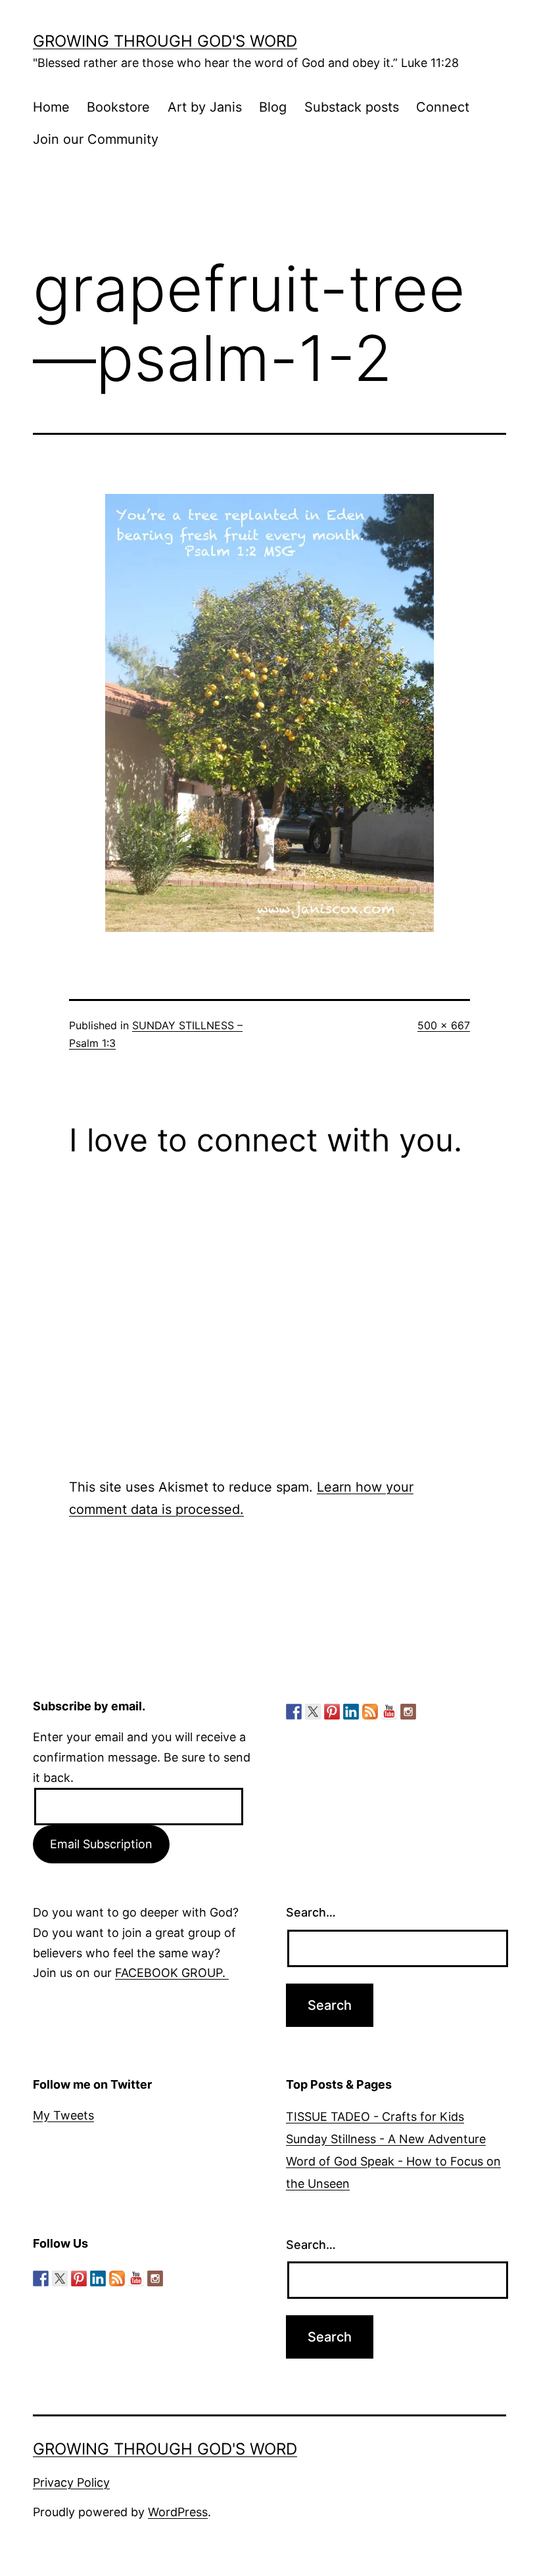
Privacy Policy (71, 2482)
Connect (443, 107)
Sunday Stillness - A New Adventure (386, 2139)
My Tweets (63, 2115)
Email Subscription (101, 1844)
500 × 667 (444, 1025)
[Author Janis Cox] (294, 1712)
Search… (311, 1912)
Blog (273, 107)
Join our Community (96, 139)
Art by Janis (205, 107)
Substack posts (352, 107)
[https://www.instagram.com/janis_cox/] (408, 1712)
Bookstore (118, 107)
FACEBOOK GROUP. (172, 1973)
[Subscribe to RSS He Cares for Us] (370, 1712)
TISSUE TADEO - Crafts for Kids (375, 2117)
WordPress (178, 2512)
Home (51, 107)
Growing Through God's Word (165, 41)
